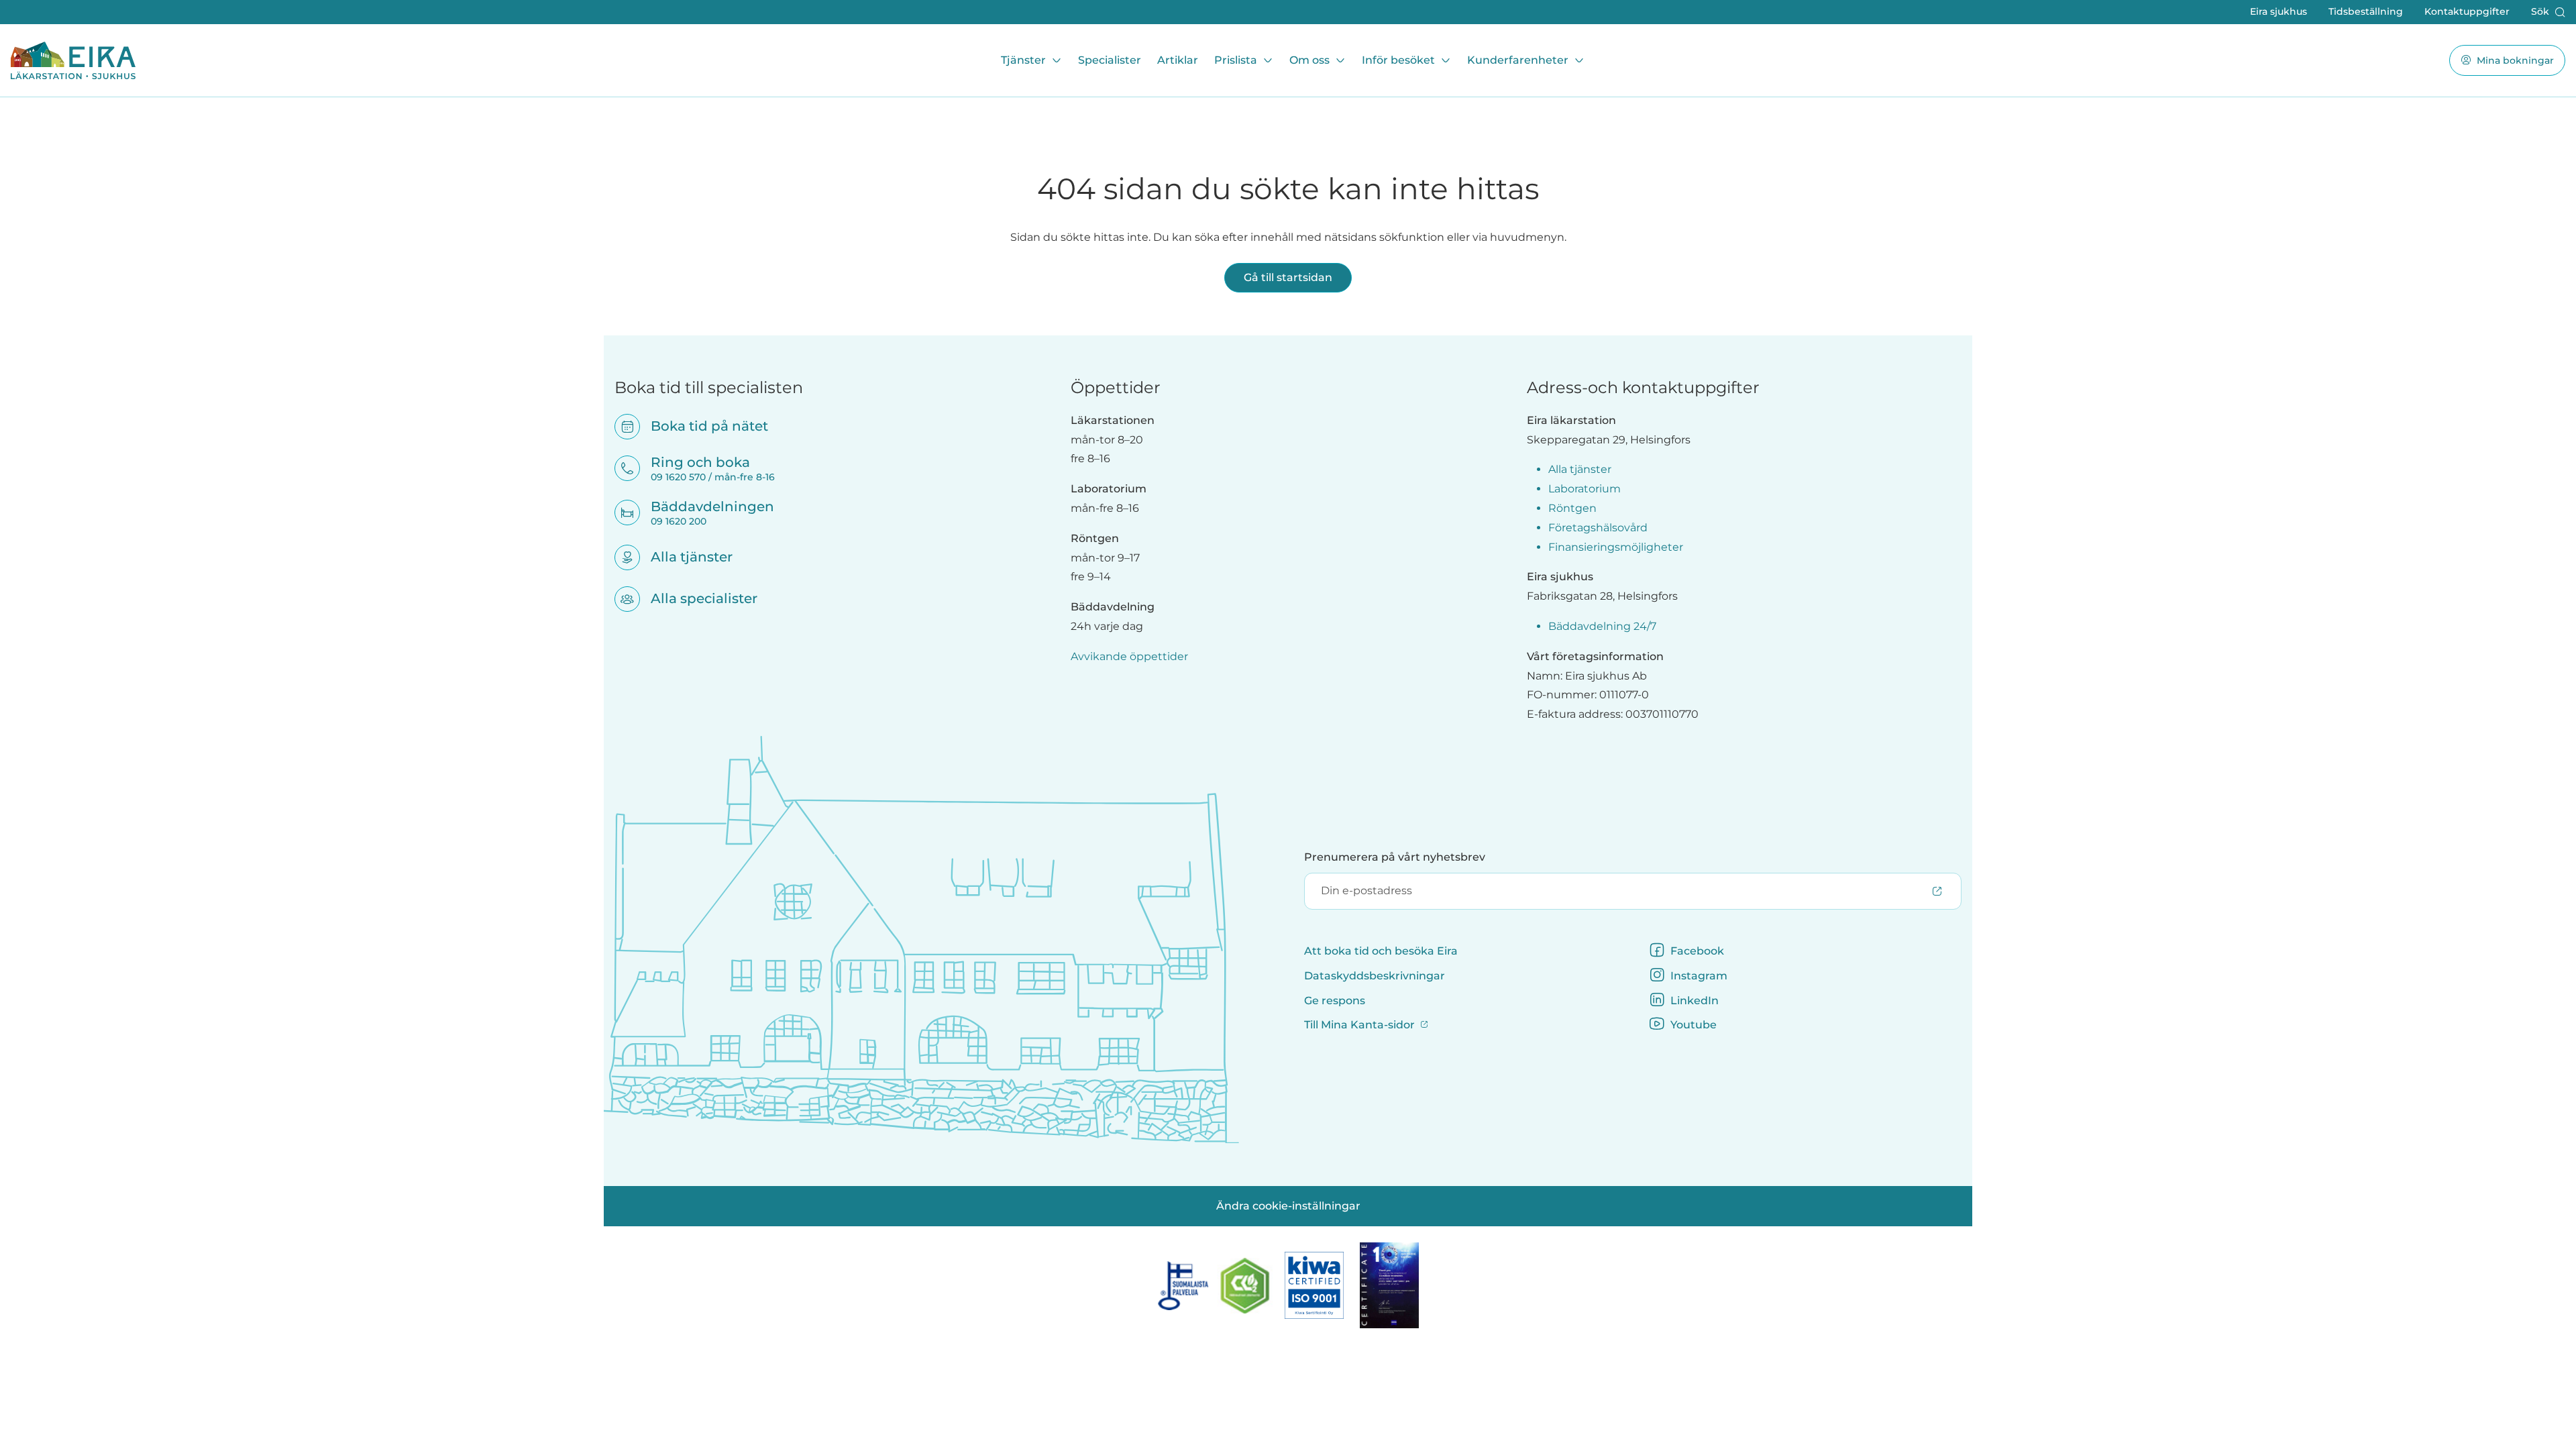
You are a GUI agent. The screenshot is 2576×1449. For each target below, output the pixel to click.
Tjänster (1023, 60)
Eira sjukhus (2278, 11)
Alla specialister (695, 598)
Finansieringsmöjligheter (1616, 547)
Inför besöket (1398, 60)
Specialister (1110, 60)
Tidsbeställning (2366, 11)
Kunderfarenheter (1518, 60)
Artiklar (1178, 60)
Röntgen (1572, 508)
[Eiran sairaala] (73, 60)
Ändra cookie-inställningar (1288, 1206)
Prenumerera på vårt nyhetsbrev (1395, 857)
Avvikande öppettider (1129, 656)
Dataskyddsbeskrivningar (1375, 976)
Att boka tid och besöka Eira (1381, 951)
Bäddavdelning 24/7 (1602, 626)
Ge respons (1335, 1001)
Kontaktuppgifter (2467, 11)
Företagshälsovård (1598, 528)
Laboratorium (1585, 489)
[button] (2548, 12)
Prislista (1236, 60)
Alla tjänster (683, 557)
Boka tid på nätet (701, 426)
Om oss (1309, 60)
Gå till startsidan (1288, 277)
